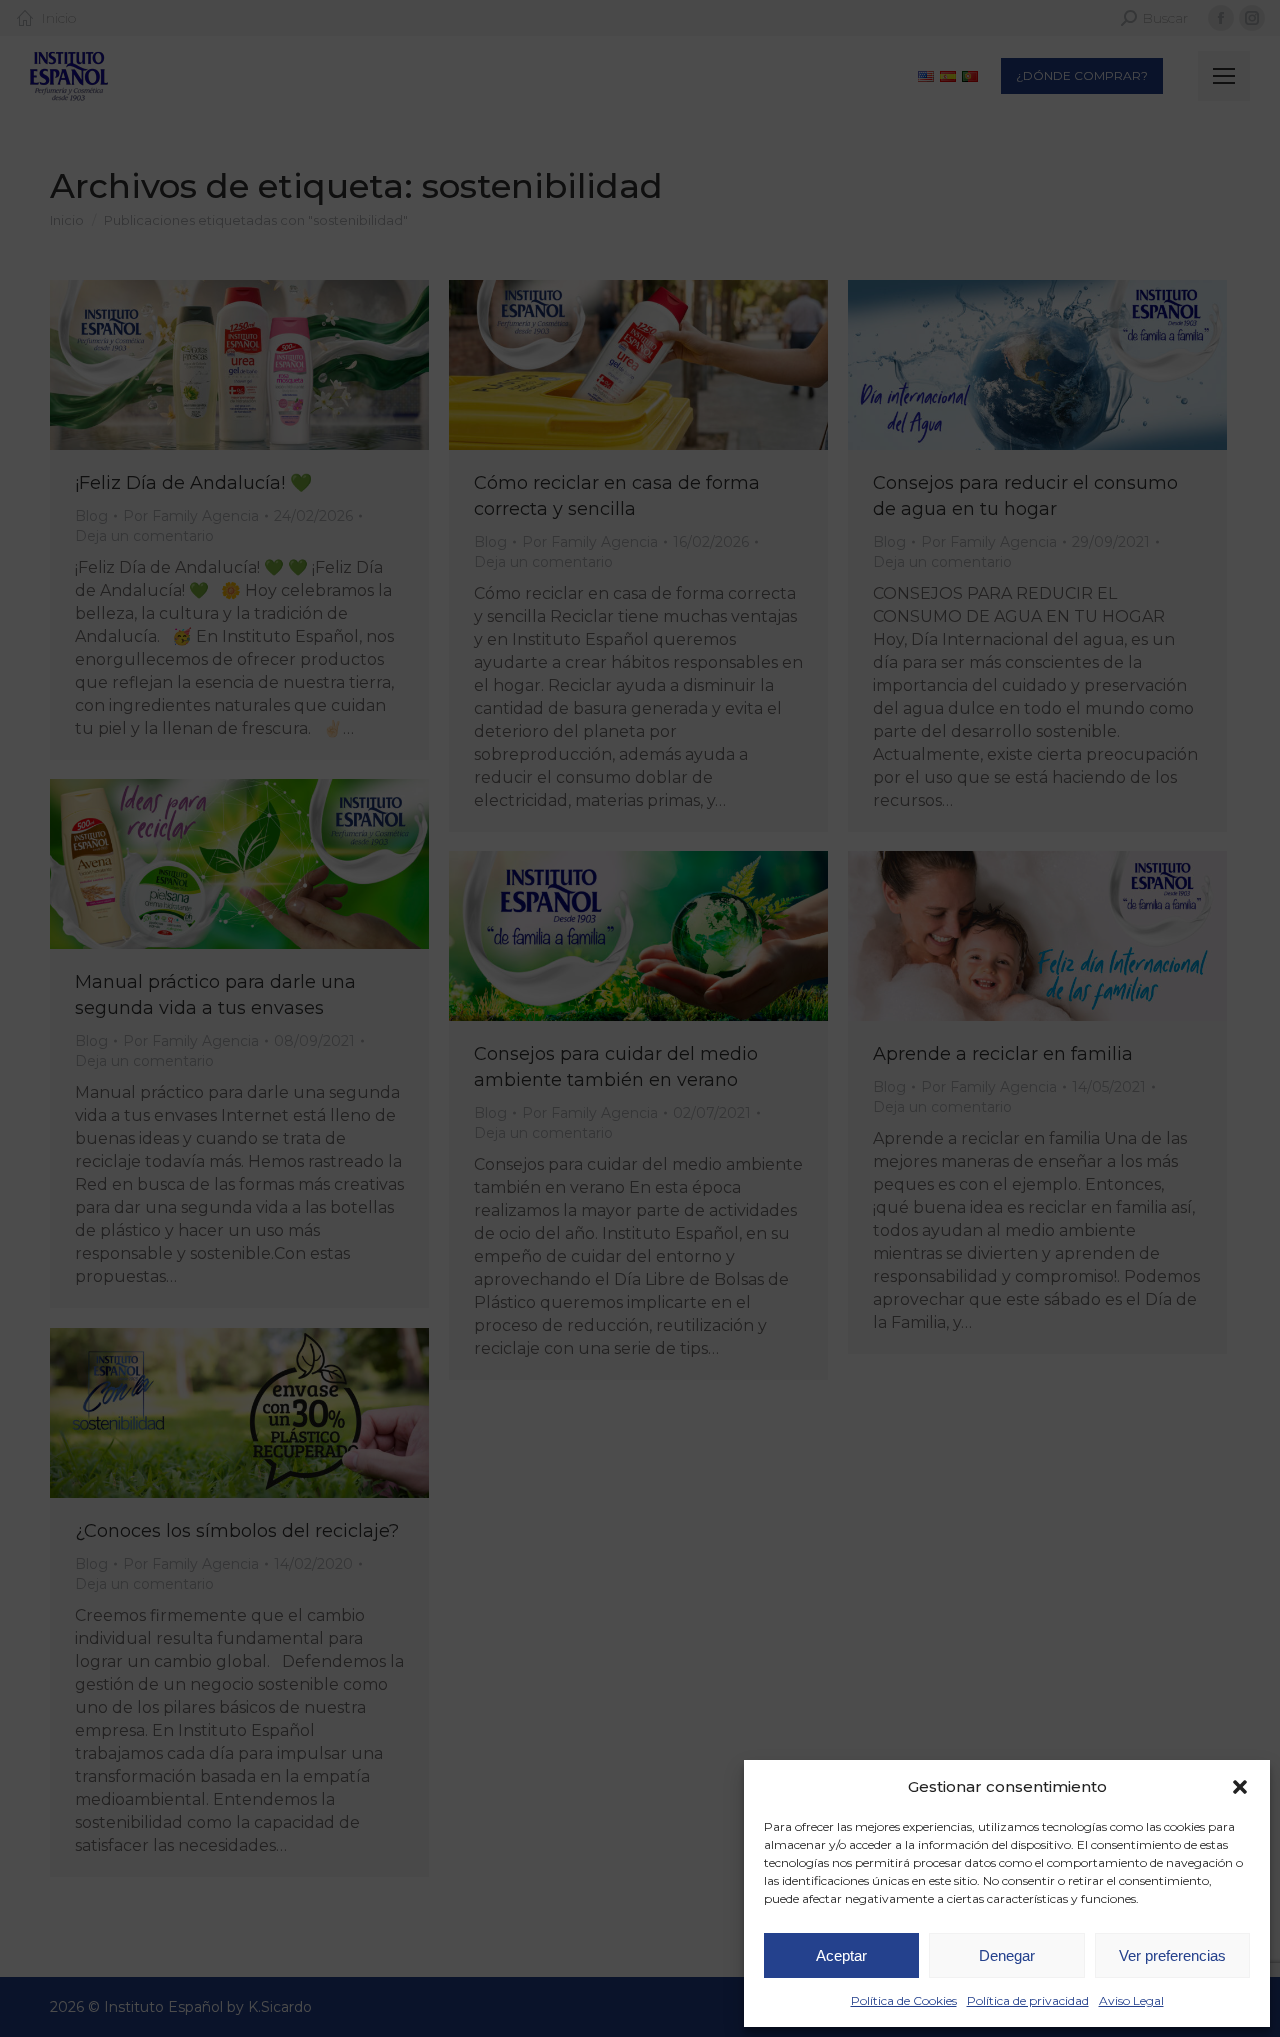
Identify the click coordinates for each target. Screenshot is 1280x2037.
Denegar (1007, 1955)
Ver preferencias (1172, 1955)
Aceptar (841, 1955)
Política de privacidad (1028, 2000)
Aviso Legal (1131, 2000)
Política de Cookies (904, 2000)
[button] (1240, 1787)
